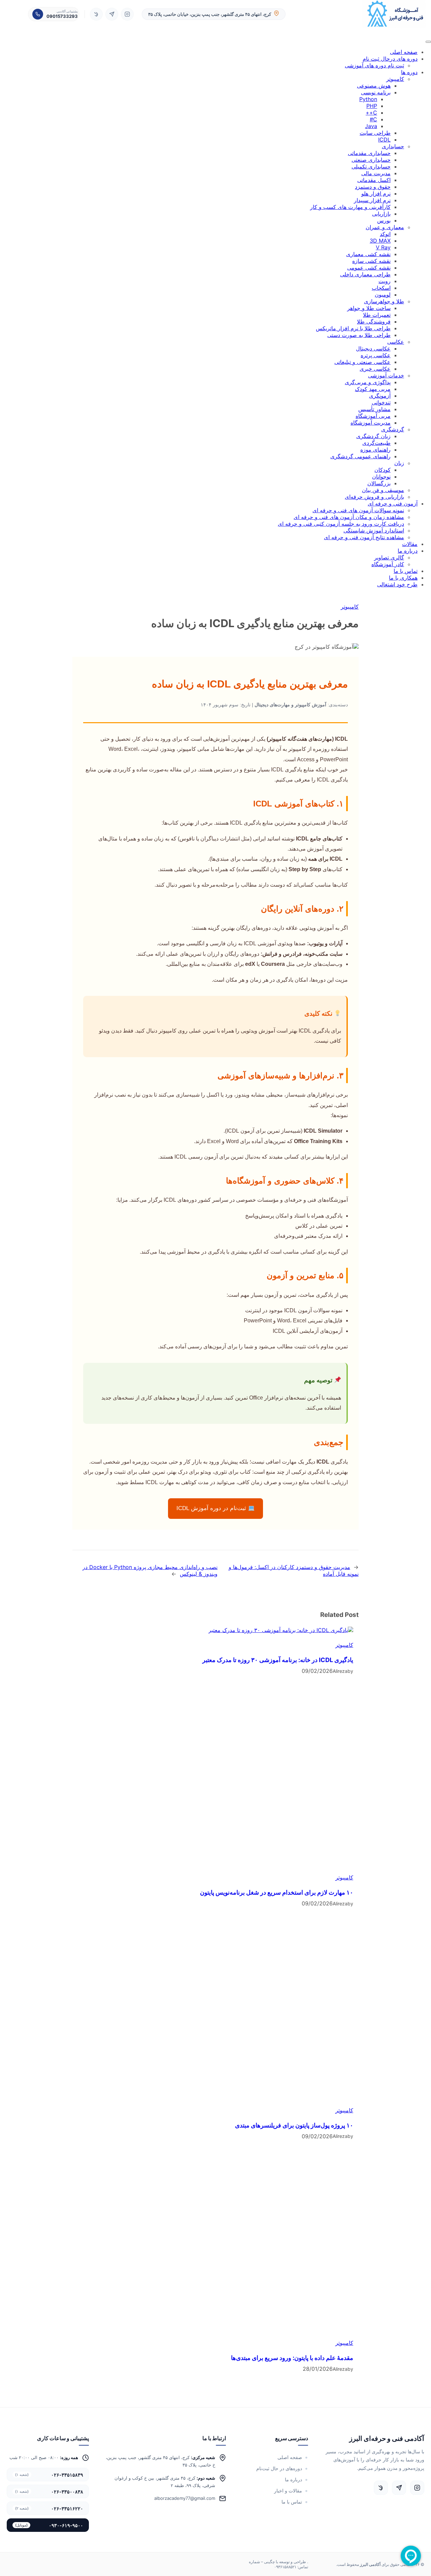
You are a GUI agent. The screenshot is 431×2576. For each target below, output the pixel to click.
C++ (371, 113)
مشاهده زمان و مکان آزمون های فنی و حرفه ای (349, 517)
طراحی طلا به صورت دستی (359, 335)
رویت (385, 281)
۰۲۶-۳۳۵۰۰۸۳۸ (49, 2492)
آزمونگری (380, 396)
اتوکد (385, 234)
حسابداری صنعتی (371, 160)
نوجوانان (381, 477)
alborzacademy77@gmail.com (185, 2498)
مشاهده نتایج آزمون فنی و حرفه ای (364, 537)
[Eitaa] (96, 14)
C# (373, 119)
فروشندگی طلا (374, 321)
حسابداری (393, 146)
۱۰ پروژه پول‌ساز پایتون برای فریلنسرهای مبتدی (294, 2125)
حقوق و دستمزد (373, 187)
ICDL (384, 140)
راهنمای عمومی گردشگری (360, 456)
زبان (399, 463)
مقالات (410, 544)
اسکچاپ (381, 288)
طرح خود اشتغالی (397, 584)
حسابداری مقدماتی (369, 153)
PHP (372, 106)
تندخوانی (381, 402)
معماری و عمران (385, 227)
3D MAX (380, 241)
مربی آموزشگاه (373, 416)
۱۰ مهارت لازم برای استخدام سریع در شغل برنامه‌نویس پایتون (277, 1892)
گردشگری (393, 429)
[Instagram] (127, 14)
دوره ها (409, 72)
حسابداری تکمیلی (371, 166)
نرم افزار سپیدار (372, 200)
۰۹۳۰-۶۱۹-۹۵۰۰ (49, 2525)
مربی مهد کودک (373, 389)
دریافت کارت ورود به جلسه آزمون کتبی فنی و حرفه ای (341, 524)
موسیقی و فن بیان (383, 490)
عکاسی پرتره (376, 355)
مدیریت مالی (376, 173)
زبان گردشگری (373, 436)
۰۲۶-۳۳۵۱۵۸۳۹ (49, 2475)
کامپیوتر (395, 79)
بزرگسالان (379, 483)
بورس (384, 220)
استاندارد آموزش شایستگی (374, 530)
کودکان (383, 470)
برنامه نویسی (376, 92)
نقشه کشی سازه (371, 261)
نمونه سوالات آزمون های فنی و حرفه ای (358, 510)
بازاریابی (381, 214)
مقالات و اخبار (288, 2491)
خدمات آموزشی (386, 375)
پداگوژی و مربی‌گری (368, 382)
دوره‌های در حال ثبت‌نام (279, 2468)
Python (368, 99)
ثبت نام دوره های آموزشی (374, 65)
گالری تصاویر (389, 557)
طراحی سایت (375, 133)
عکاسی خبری (375, 369)
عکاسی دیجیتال (373, 348)
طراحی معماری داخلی (365, 274)
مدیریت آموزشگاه (371, 423)
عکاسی (396, 342)
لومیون (383, 295)
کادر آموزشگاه (388, 564)
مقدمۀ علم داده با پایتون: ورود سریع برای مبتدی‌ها (292, 2358)
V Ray (383, 247)
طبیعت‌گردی (376, 443)
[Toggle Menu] (428, 42)
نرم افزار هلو (376, 193)
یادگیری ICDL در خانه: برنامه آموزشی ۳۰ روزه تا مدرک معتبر (278, 1660)
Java (371, 126)
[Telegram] (112, 14)
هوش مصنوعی (374, 86)
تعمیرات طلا (377, 315)
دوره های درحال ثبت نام (390, 59)
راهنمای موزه (375, 450)
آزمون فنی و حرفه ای (393, 503)
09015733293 (62, 16)
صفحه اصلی (404, 52)
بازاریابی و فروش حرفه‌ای (374, 497)
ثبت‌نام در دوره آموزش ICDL (212, 1508)
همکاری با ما (403, 578)
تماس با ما (406, 571)
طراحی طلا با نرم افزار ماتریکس (353, 328)
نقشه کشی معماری (368, 254)
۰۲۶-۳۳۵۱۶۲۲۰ (49, 2508)
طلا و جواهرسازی (384, 301)
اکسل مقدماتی (374, 180)
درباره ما (408, 551)
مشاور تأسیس (374, 409)
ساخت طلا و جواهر (369, 308)
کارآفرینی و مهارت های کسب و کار (350, 207)
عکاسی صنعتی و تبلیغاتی (362, 362)
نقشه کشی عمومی (369, 268)
